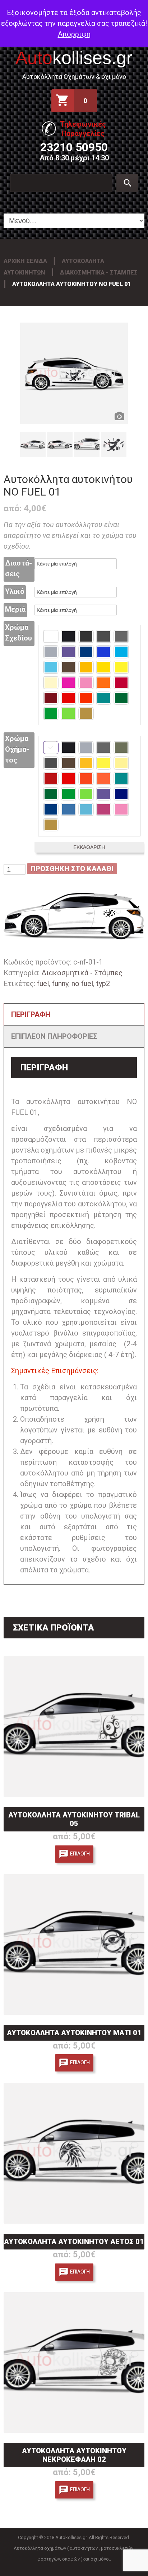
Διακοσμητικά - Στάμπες (99, 273)
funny (60, 984)
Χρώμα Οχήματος (17, 749)
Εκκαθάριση (89, 847)
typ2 (103, 984)
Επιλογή (80, 1853)
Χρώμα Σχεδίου (18, 633)
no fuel (82, 984)
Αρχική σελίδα (25, 261)
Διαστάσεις (18, 568)
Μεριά (15, 609)
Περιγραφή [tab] (31, 1014)
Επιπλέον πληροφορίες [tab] (54, 1036)
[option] (74, 373)
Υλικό (15, 591)
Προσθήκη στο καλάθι (72, 869)
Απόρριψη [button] (74, 34)
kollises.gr (74, 58)
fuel (43, 984)
